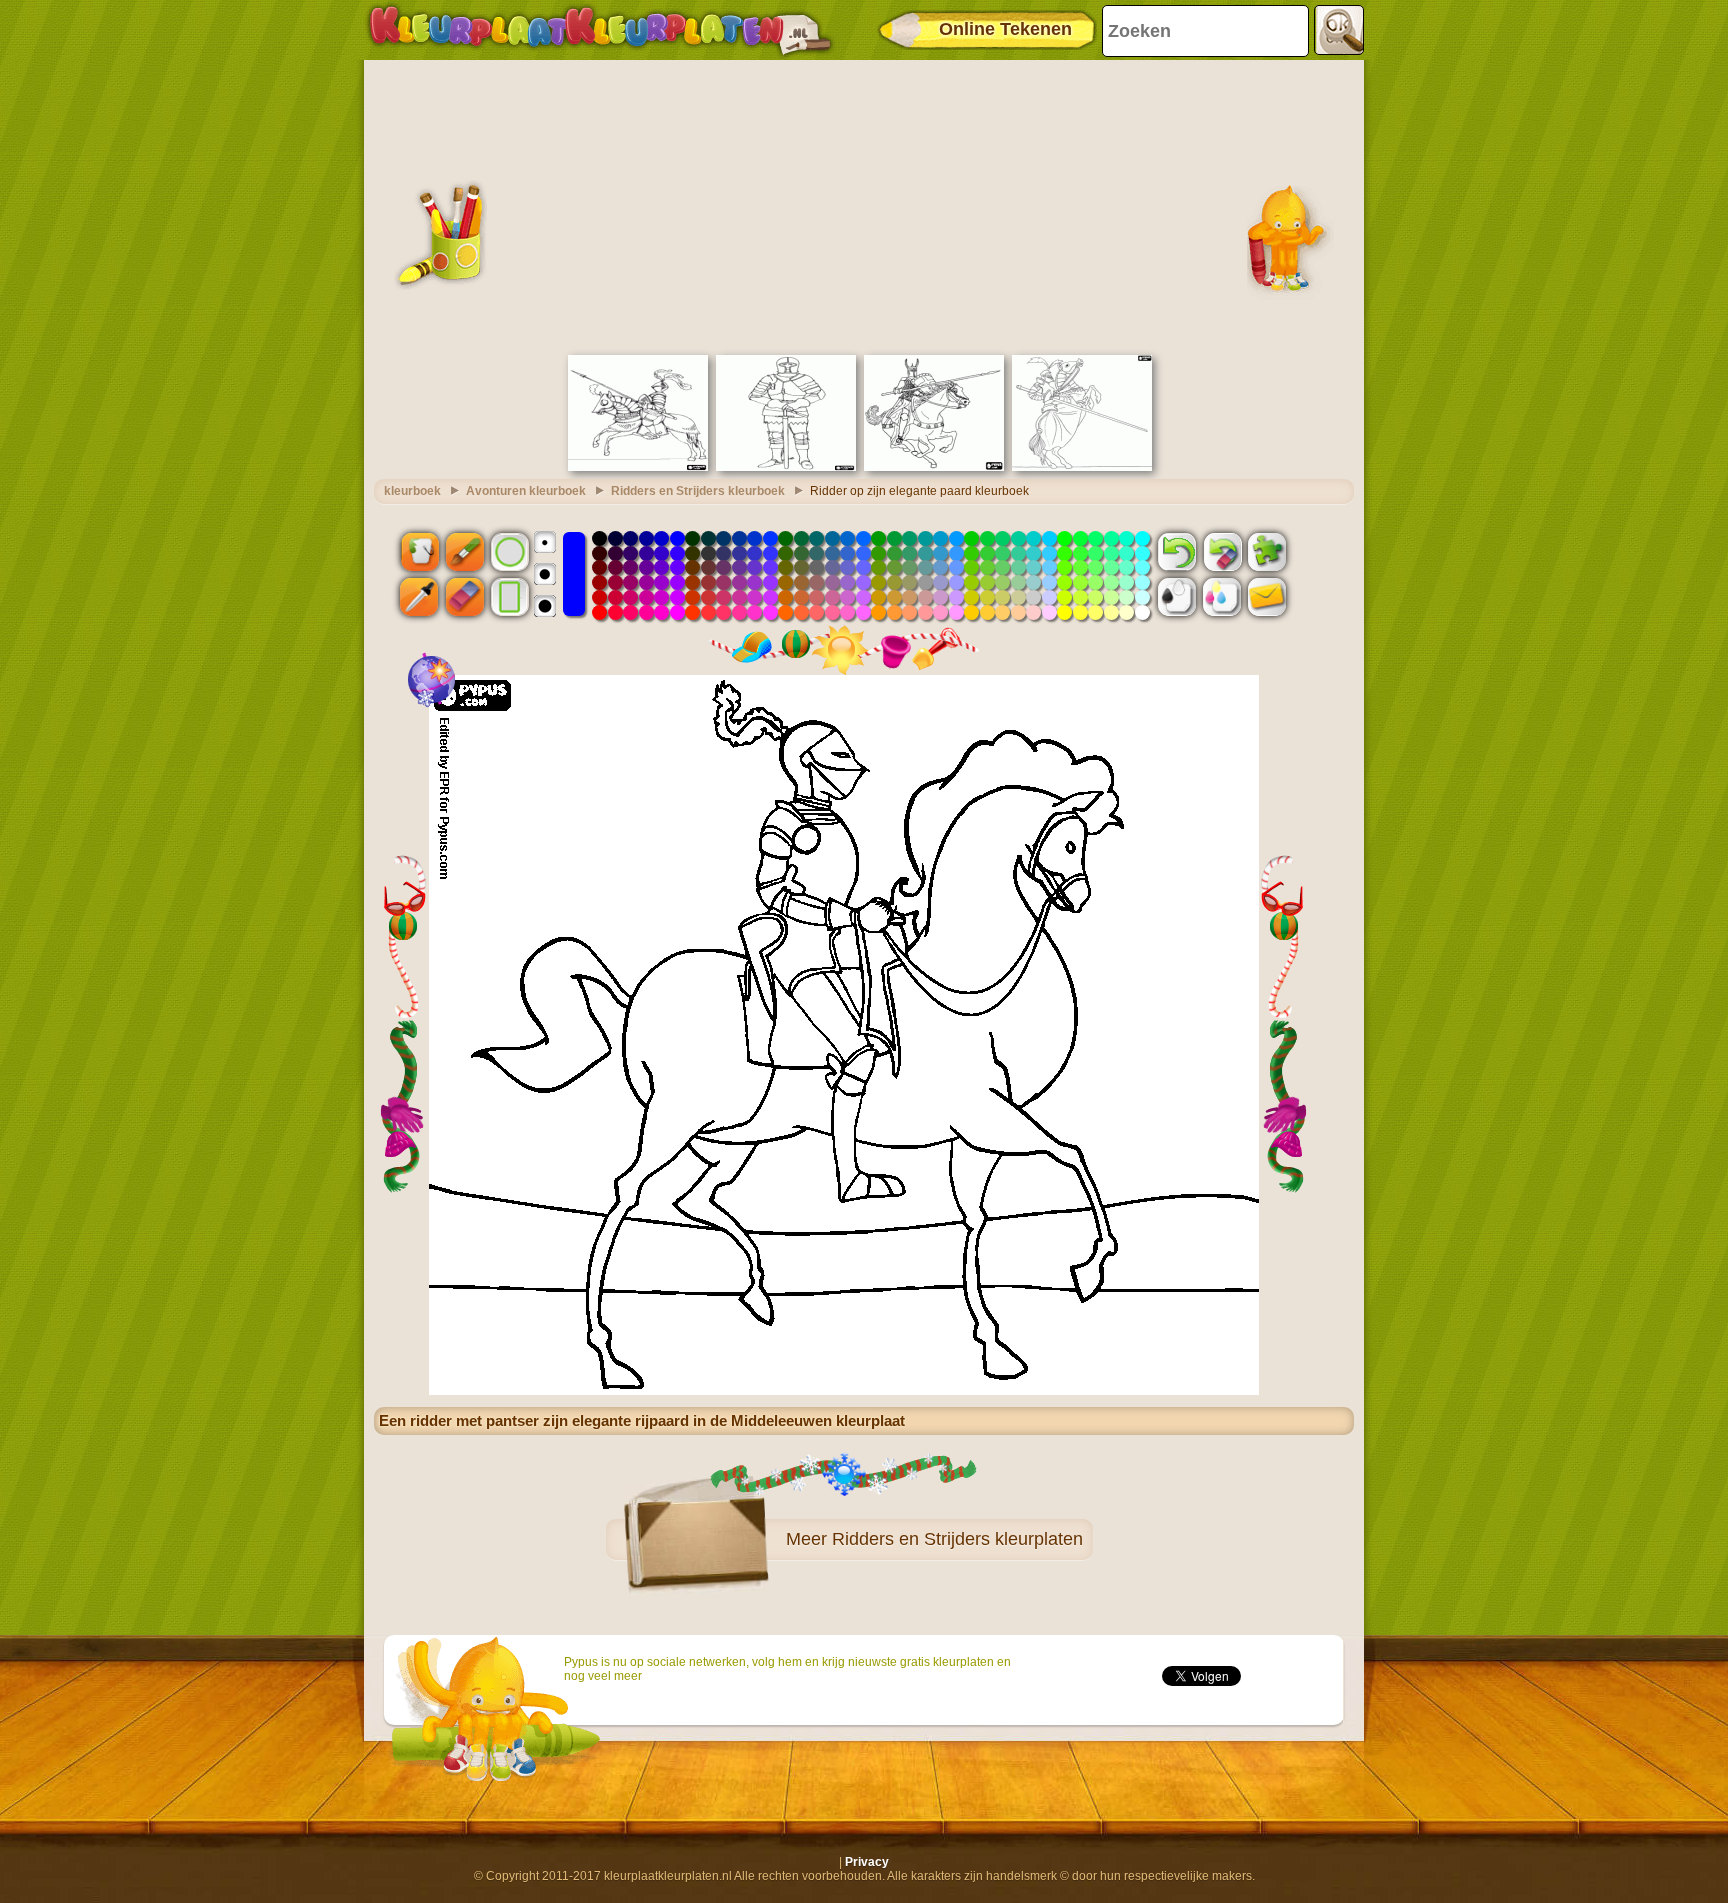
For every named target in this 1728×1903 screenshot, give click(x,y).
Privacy (867, 1862)
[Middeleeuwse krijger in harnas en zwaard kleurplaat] (786, 467)
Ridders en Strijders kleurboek (698, 491)
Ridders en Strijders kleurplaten (957, 1539)
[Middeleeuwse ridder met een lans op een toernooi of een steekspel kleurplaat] (1082, 467)
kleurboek (412, 491)
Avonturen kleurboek (526, 491)
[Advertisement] (864, 205)
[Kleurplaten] (600, 30)
